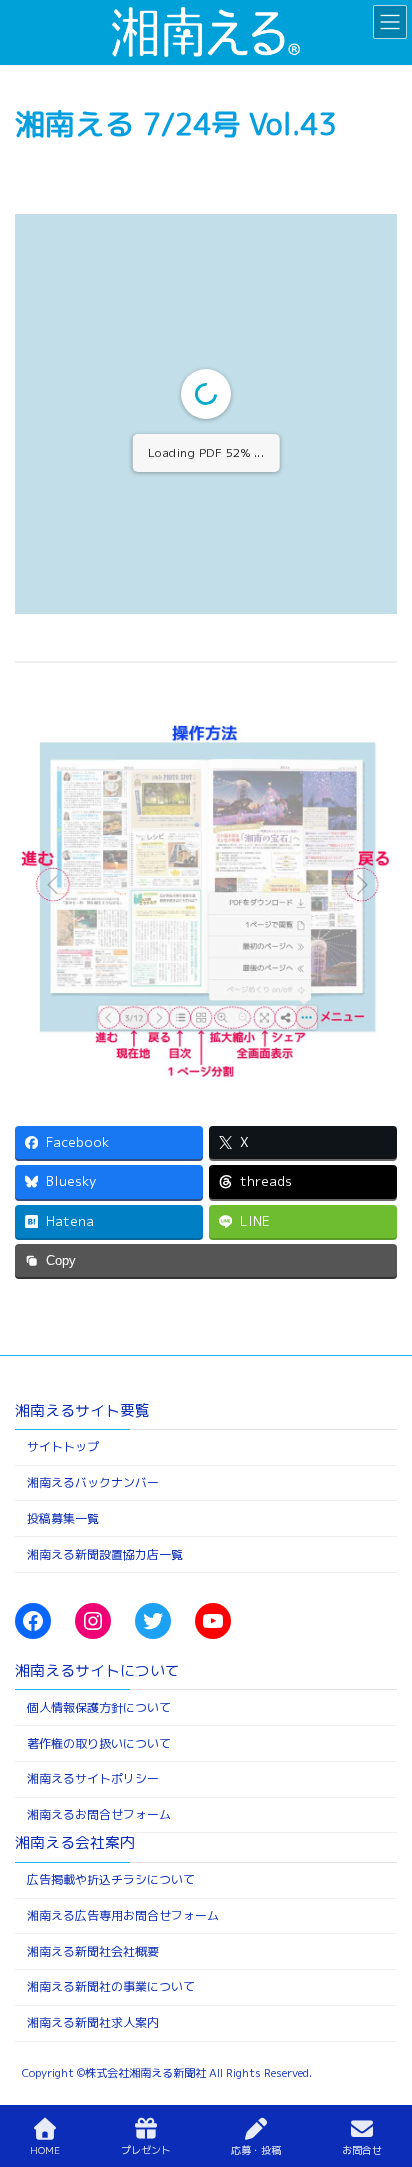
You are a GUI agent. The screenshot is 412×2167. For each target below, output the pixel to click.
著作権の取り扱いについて (99, 1742)
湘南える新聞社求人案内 (93, 2022)
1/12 (86, 582)
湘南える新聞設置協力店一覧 (105, 1553)
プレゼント (146, 2150)
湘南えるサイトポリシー (93, 1778)
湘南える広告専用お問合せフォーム (123, 1915)
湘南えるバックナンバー (93, 1482)
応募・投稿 (256, 2150)
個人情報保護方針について (99, 1706)
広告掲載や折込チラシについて (111, 1879)
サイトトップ (63, 1446)
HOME (45, 2150)
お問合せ (362, 2150)
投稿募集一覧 (63, 1517)
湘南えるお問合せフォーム (99, 1814)
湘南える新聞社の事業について (111, 1986)
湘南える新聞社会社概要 (93, 1950)
